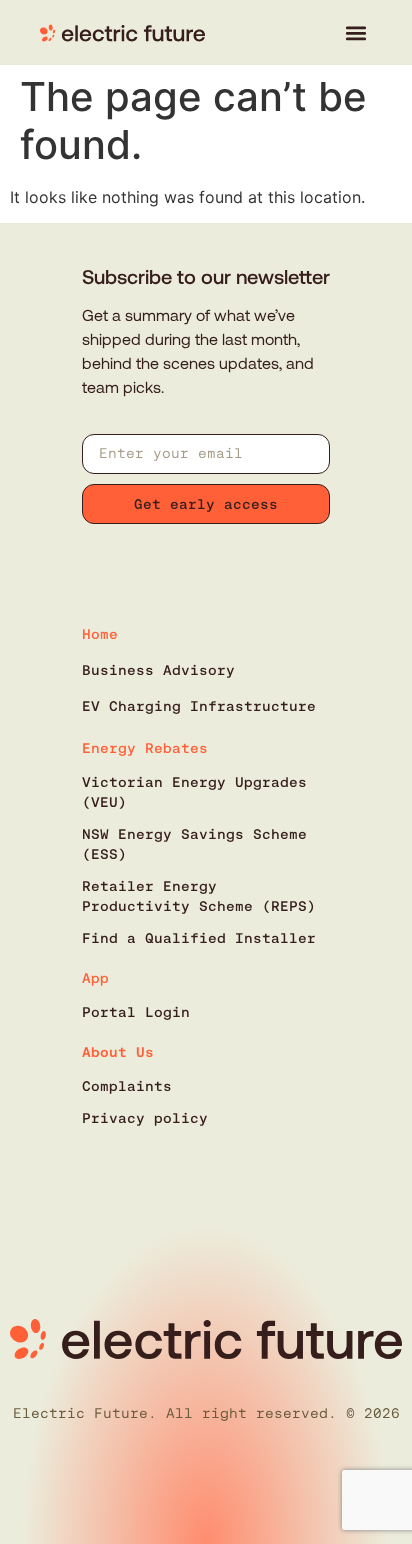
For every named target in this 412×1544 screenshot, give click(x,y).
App (95, 978)
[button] (355, 32)
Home (100, 634)
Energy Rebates (145, 748)
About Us (118, 1052)
